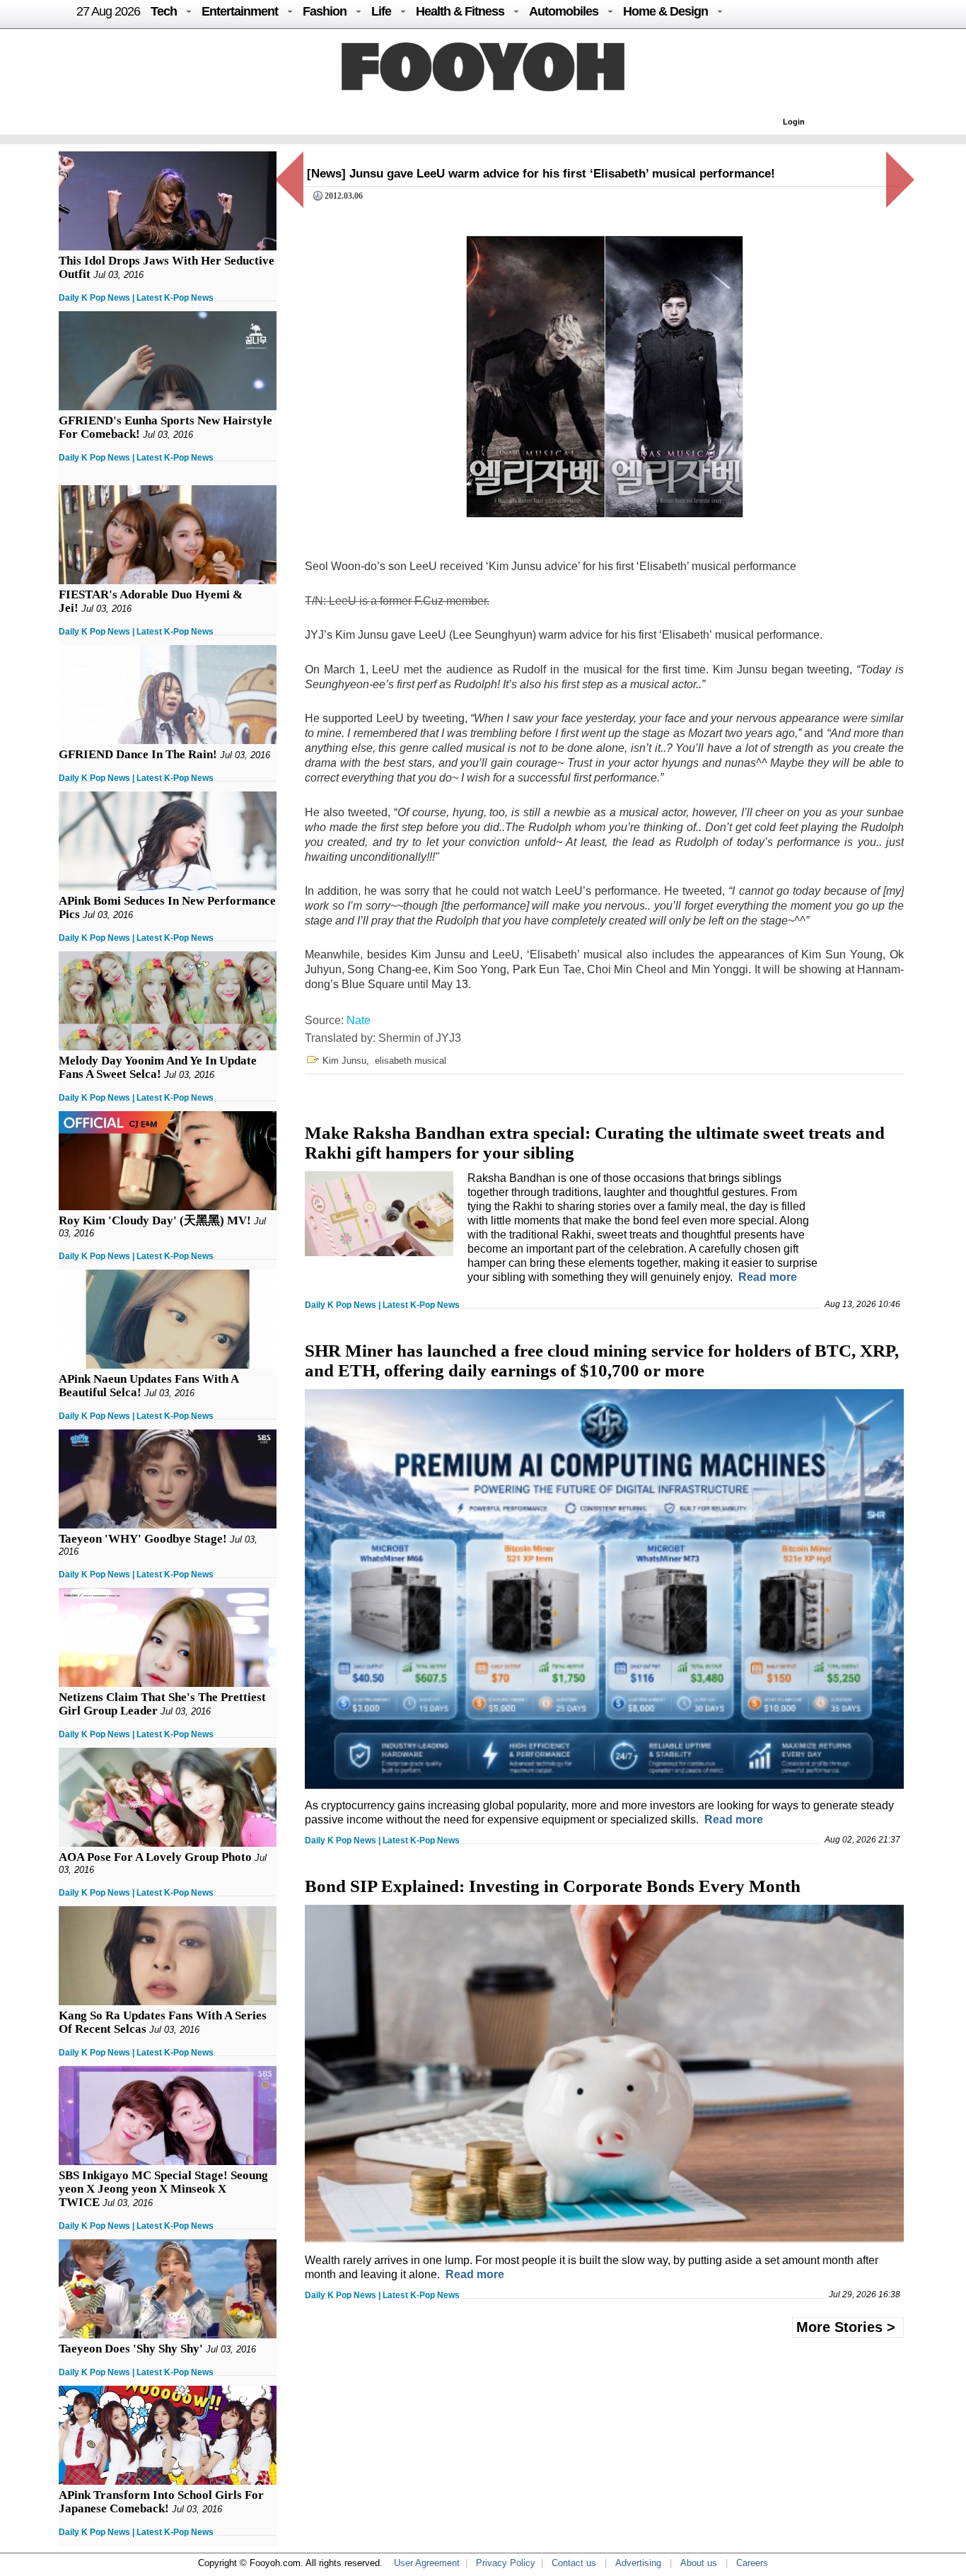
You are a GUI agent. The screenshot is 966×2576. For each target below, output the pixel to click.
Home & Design (665, 11)
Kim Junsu (344, 1061)
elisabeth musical (411, 1061)
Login (794, 122)
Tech (164, 11)
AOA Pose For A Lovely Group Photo (155, 1857)
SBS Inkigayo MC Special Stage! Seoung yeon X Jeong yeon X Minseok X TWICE (163, 2189)
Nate (359, 1020)
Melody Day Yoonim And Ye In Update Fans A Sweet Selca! (158, 1067)
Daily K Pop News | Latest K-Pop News (136, 298)
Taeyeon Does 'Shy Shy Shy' (131, 2349)
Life (381, 11)
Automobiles (564, 11)
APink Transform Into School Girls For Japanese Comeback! (161, 2502)
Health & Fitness (460, 11)
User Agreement (427, 2563)
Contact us (574, 2563)
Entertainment (240, 11)
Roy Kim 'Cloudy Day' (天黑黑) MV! (155, 1220)
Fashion (325, 11)
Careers (752, 2563)
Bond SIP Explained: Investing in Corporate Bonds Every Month (553, 1886)
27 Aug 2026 (108, 11)
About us (699, 2563)
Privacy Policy (506, 2563)
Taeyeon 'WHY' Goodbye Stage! (143, 1539)
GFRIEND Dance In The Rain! (138, 754)
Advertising (638, 2563)
